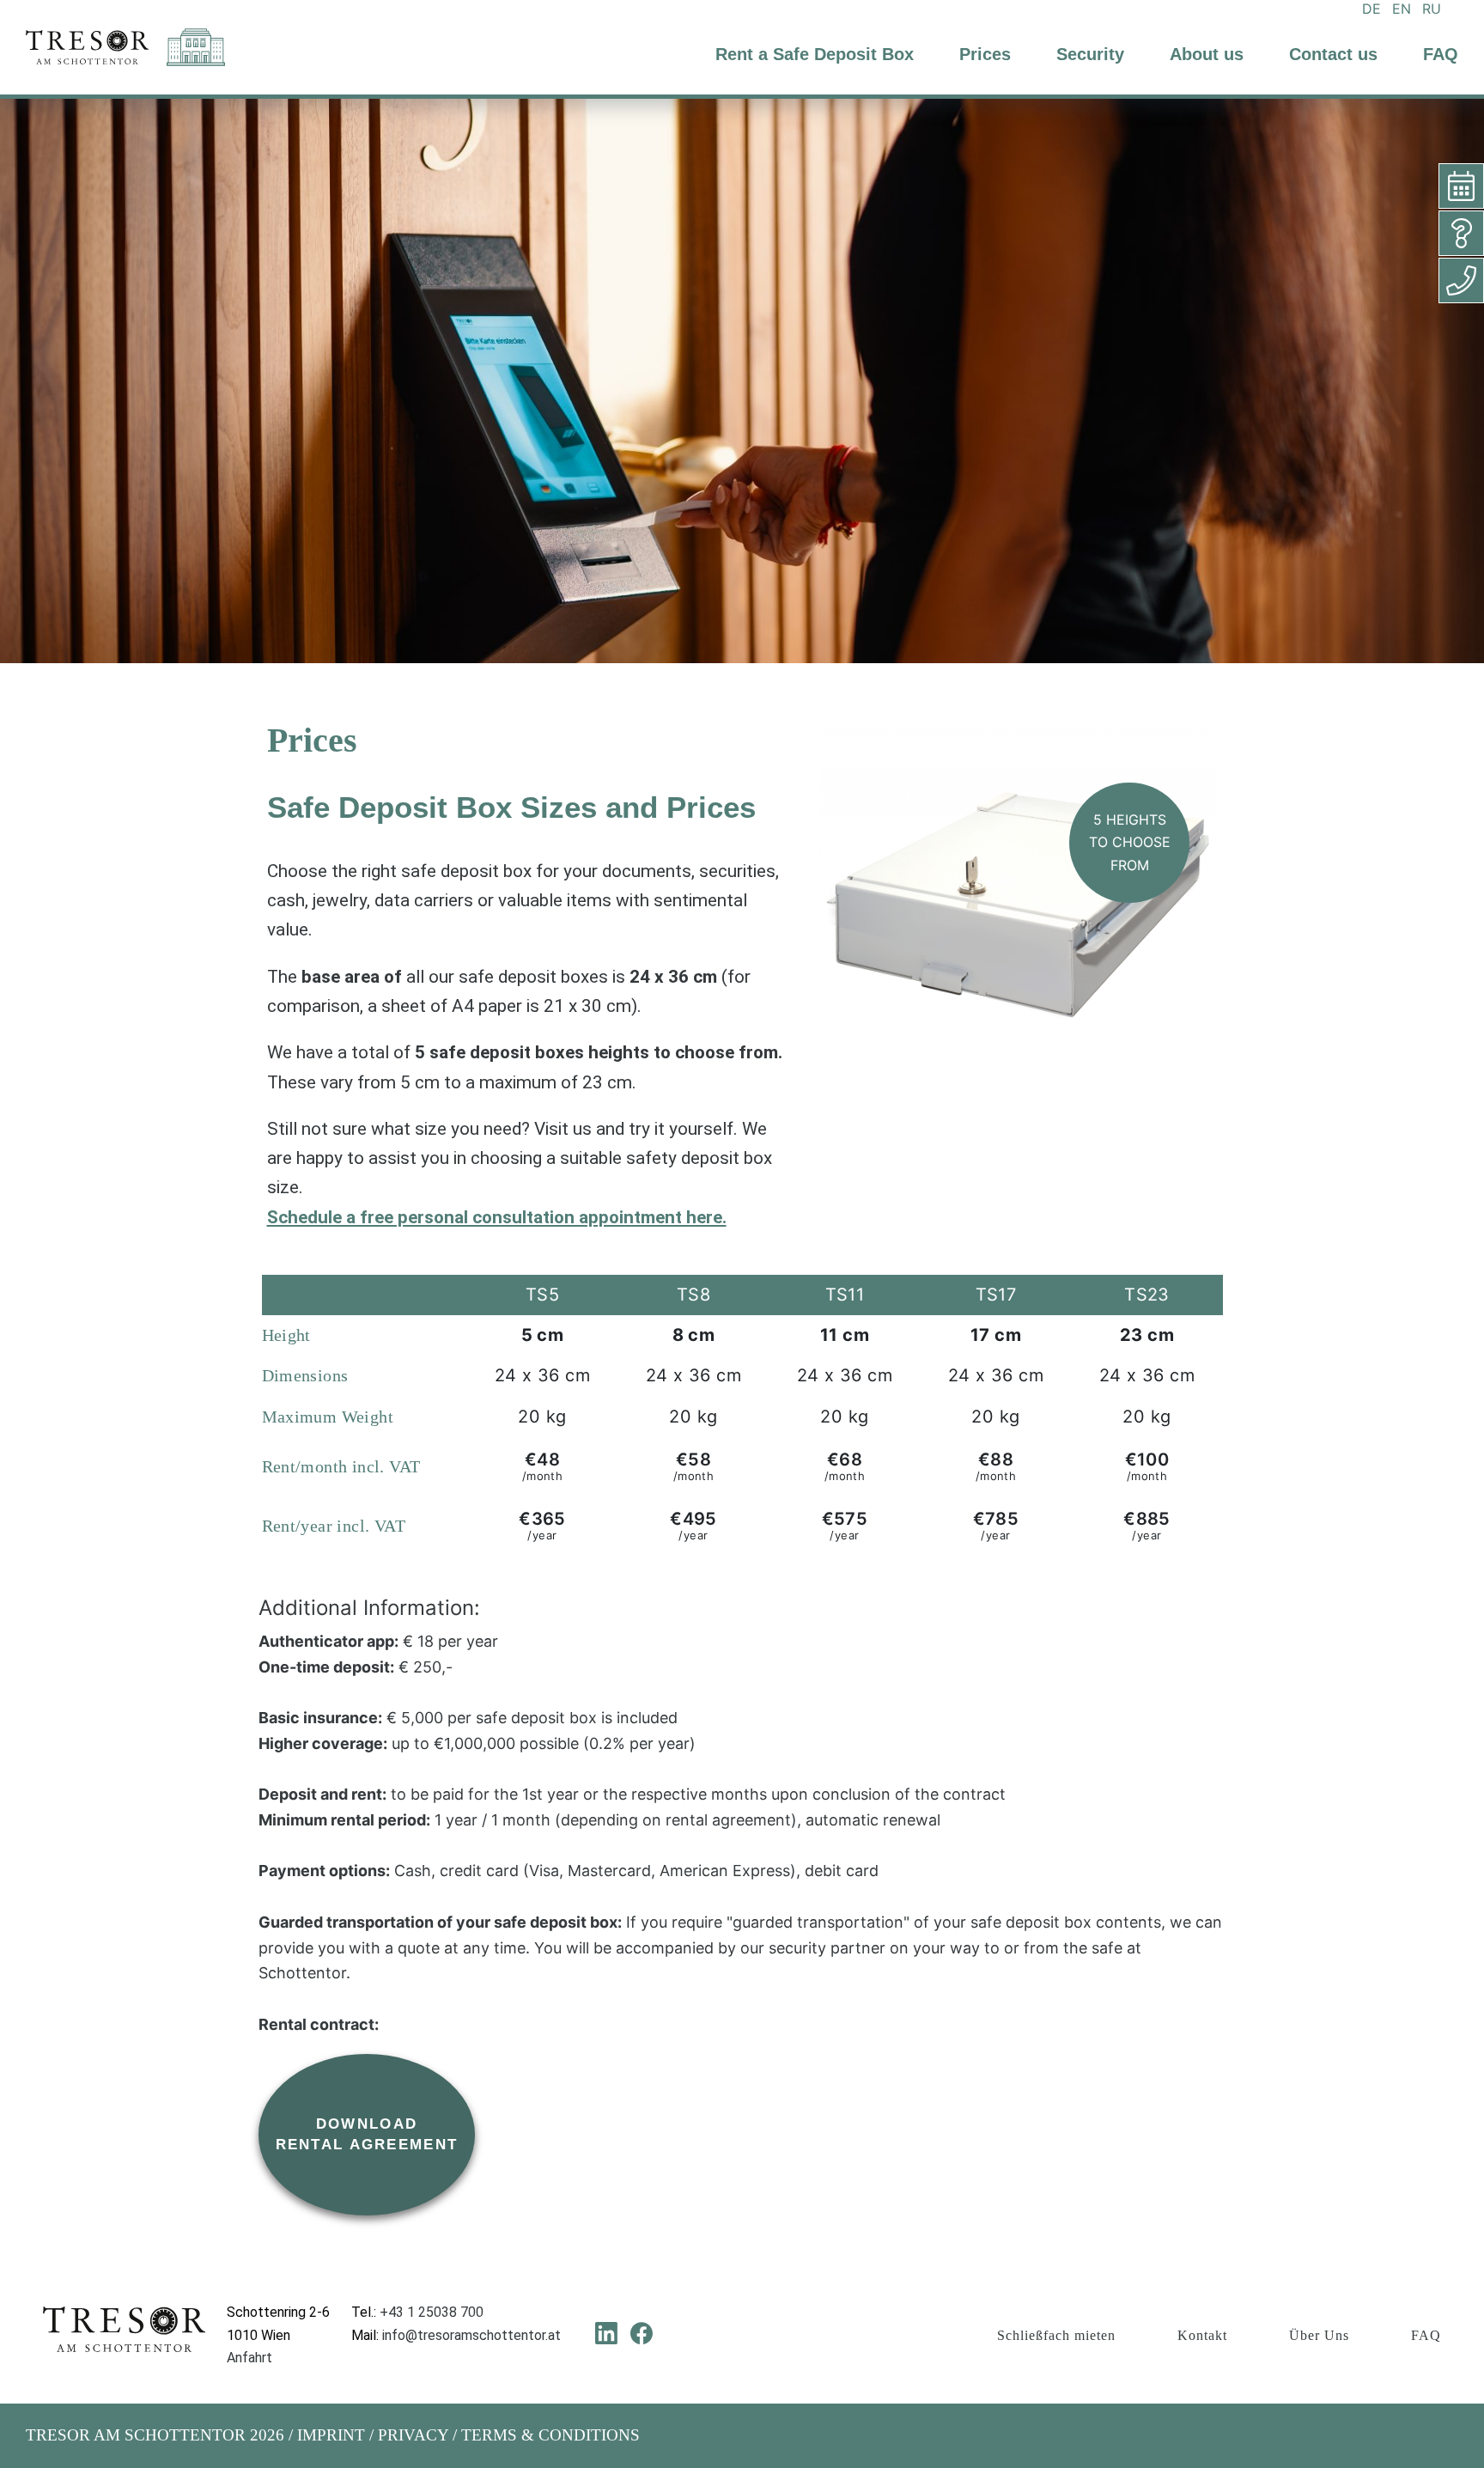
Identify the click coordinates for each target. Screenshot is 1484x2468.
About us (1207, 54)
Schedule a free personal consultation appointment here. (497, 1217)
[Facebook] (642, 2333)
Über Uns (1319, 2335)
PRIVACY (413, 2435)
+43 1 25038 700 (432, 2312)
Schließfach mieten (1056, 2335)
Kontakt (1202, 2335)
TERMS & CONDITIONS (550, 2435)
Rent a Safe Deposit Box (815, 54)
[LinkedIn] (606, 2333)
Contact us (1333, 54)
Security (1090, 54)
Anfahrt (249, 2358)
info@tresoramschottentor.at (471, 2335)
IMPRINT (331, 2435)
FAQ (1441, 54)
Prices (985, 54)
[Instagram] (677, 2333)
